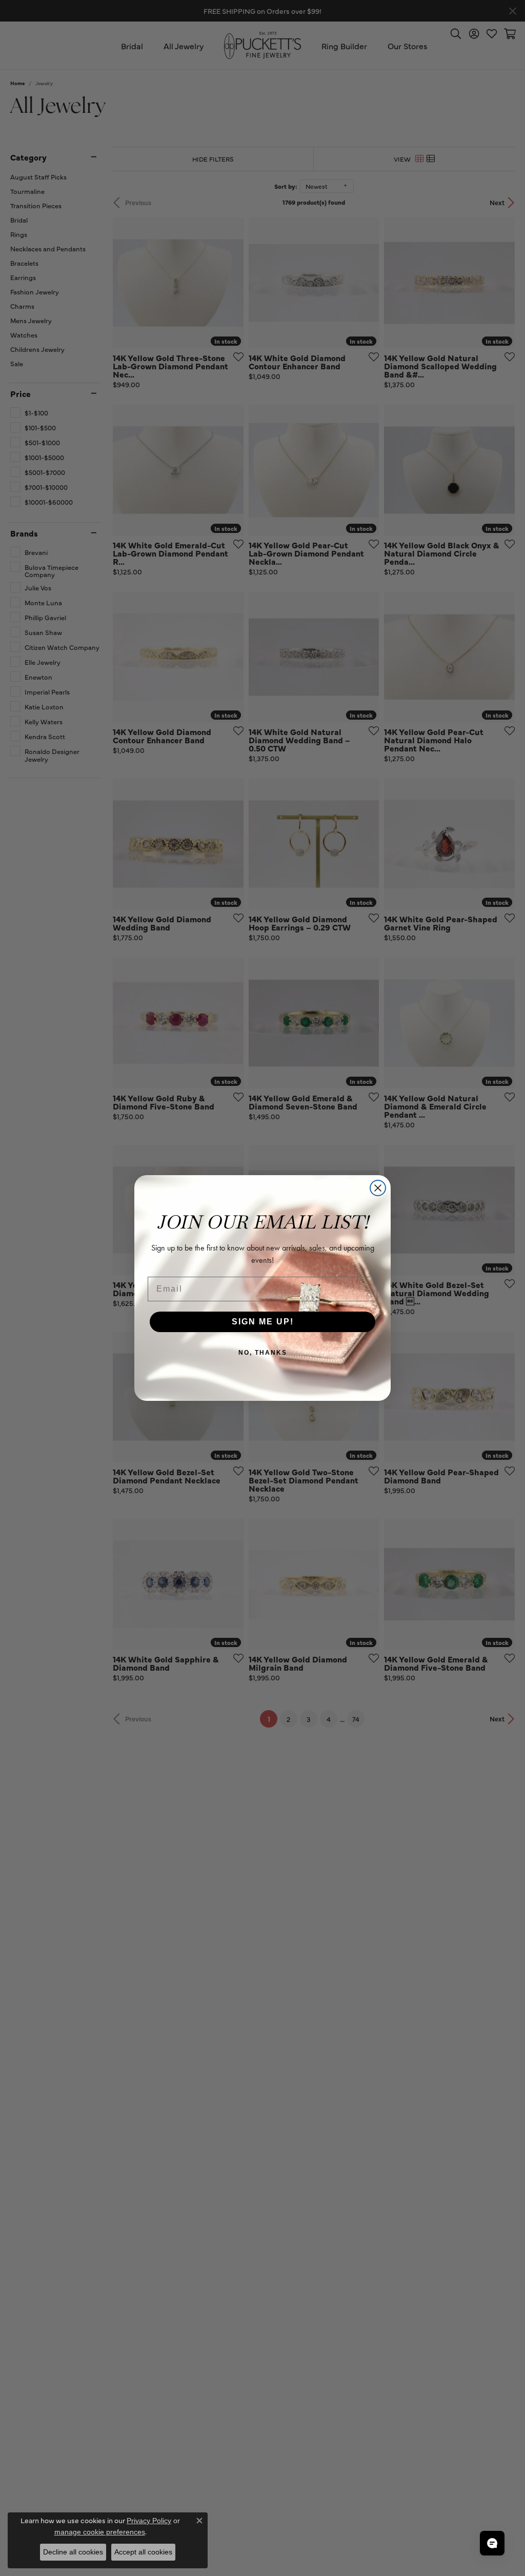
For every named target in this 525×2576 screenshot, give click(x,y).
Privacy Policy (149, 2521)
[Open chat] (492, 2543)
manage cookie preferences (100, 2532)
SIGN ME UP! (263, 1322)
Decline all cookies (73, 2552)
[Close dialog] (378, 1188)
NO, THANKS (263, 1353)
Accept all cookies (143, 2552)
